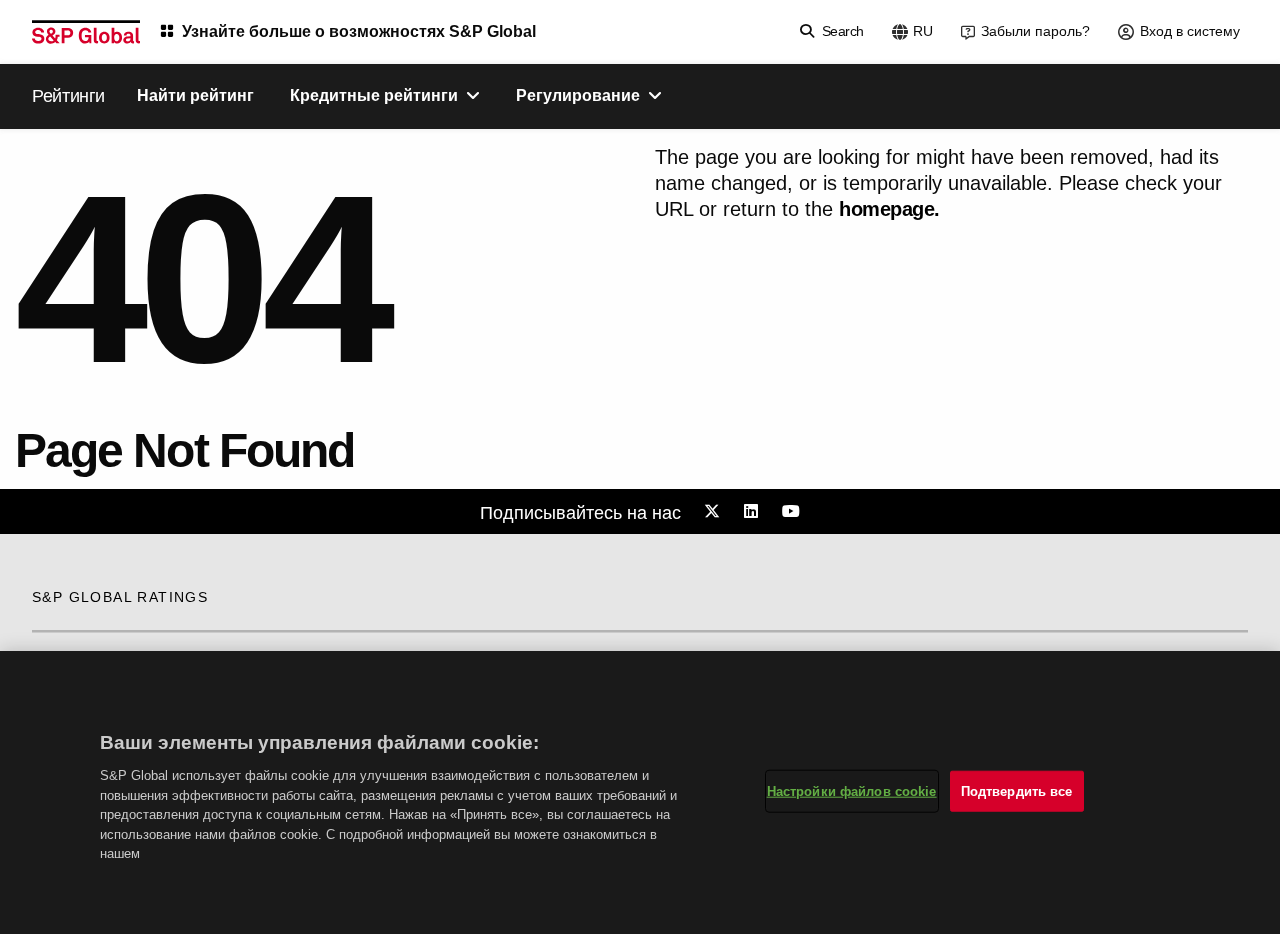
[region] (640, 792)
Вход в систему (1190, 31)
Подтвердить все (1017, 790)
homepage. (889, 209)
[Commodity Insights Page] (715, 512)
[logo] (86, 32)
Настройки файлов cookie (852, 790)
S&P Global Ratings (120, 597)
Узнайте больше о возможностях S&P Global (359, 31)
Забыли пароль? (1035, 31)
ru (923, 31)
